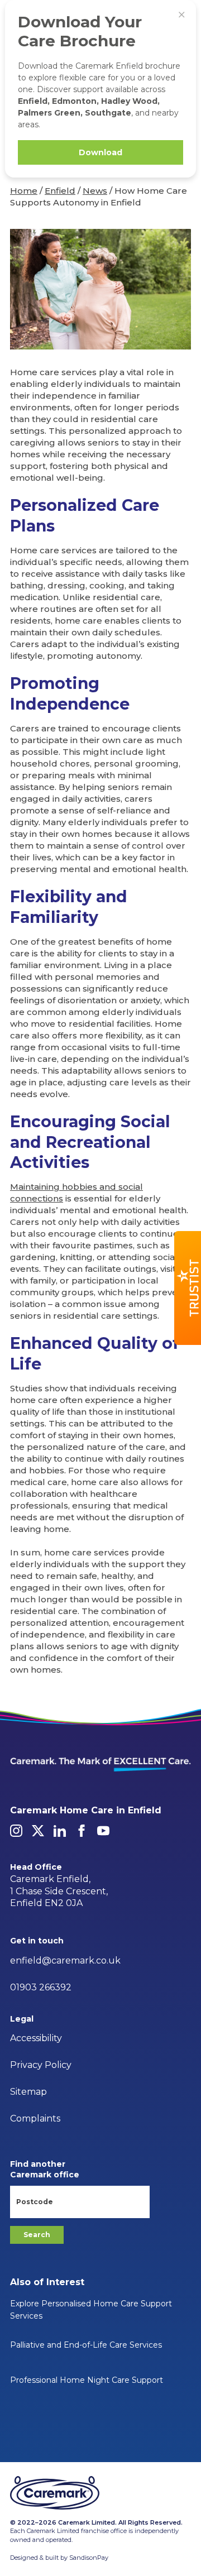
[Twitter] (38, 1831)
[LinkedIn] (60, 1831)
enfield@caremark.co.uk (65, 1960)
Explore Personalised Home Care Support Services (91, 2310)
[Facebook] (82, 1831)
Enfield (60, 191)
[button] (188, 1288)
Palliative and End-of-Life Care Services (86, 2345)
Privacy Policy (41, 2065)
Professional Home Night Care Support (87, 2380)
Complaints (35, 2118)
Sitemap (28, 2092)
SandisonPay (89, 2558)
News (95, 191)
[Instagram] (16, 1831)
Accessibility (36, 2038)
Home (24, 191)
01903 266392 (41, 1987)
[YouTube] (103, 1831)
